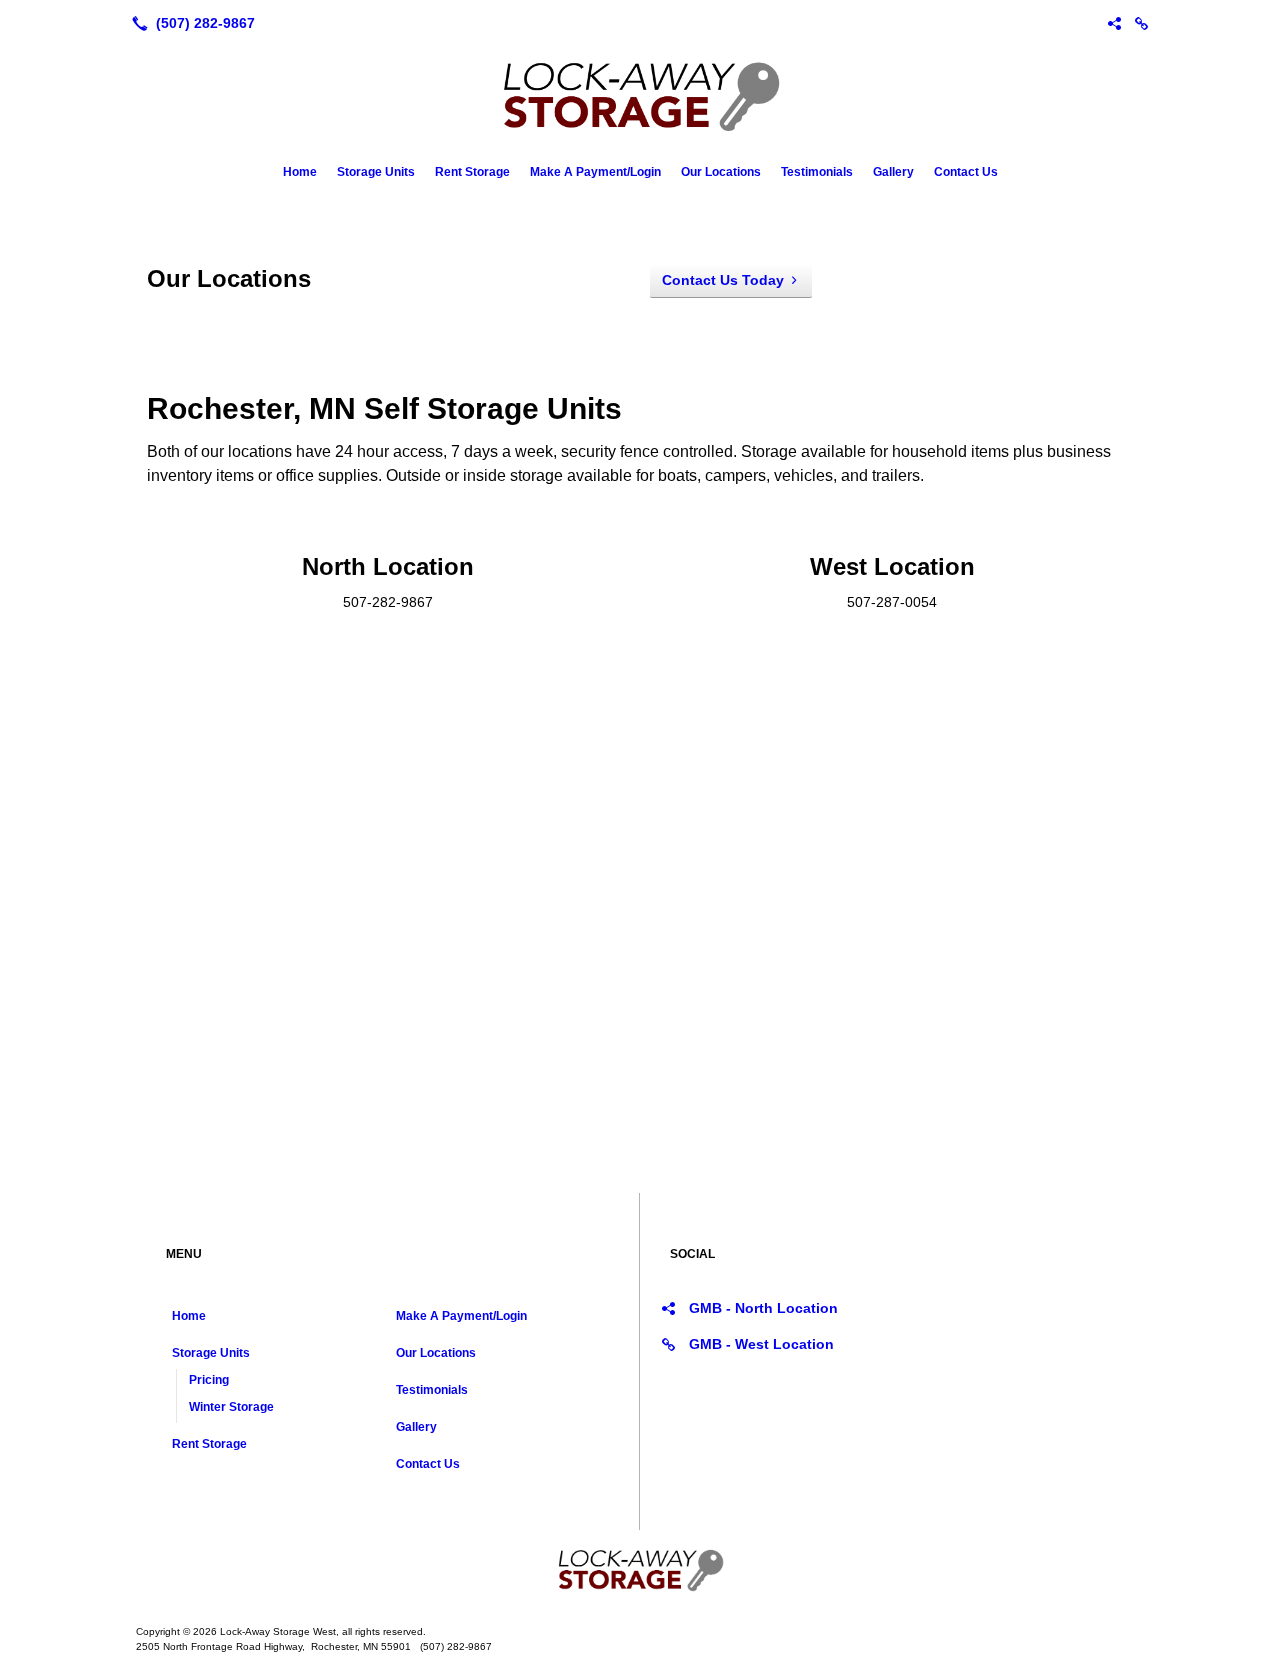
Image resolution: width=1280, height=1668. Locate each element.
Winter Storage (231, 1407)
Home (300, 172)
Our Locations (721, 172)
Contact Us (966, 172)
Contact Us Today (723, 280)
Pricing (209, 1380)
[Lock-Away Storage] (640, 1570)
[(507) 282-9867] (189, 23)
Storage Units (376, 172)
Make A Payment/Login (595, 172)
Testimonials (817, 172)
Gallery (893, 172)
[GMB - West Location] (1142, 23)
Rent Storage (472, 172)
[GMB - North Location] (1114, 23)
